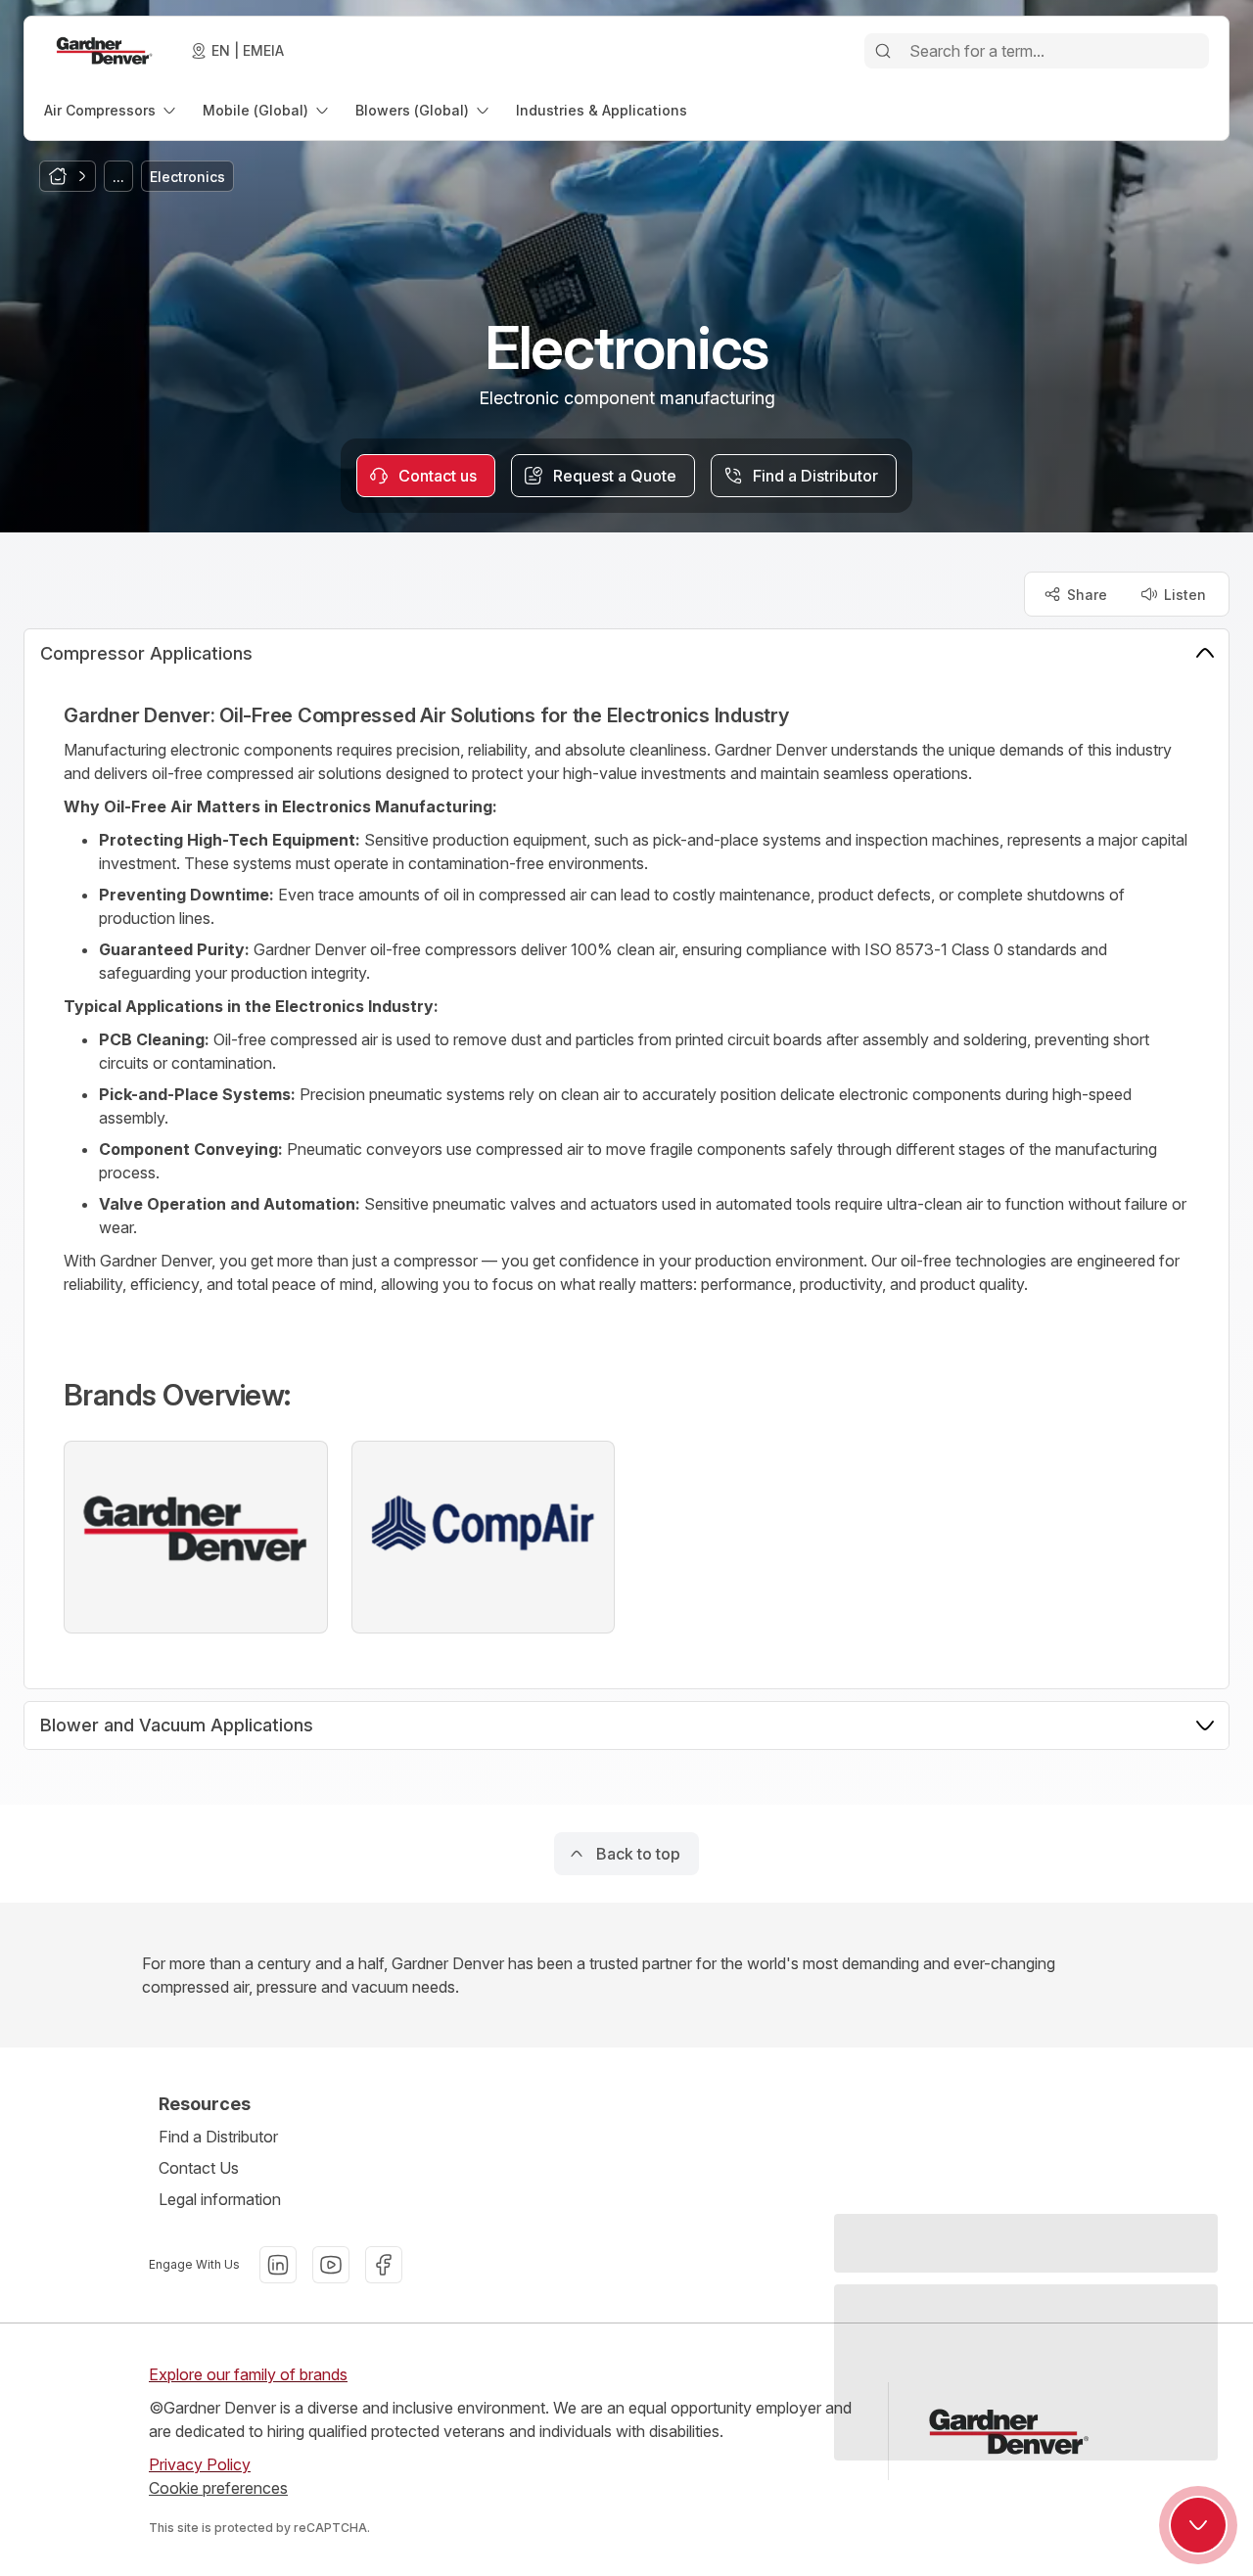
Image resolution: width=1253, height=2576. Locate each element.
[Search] (883, 51)
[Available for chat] (1198, 2525)
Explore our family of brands (248, 2374)
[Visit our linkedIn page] (278, 2265)
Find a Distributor (218, 2137)
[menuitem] (112, 110)
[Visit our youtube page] (331, 2265)
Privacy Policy (200, 2464)
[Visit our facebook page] (384, 2265)
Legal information (220, 2199)
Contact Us (199, 2168)
